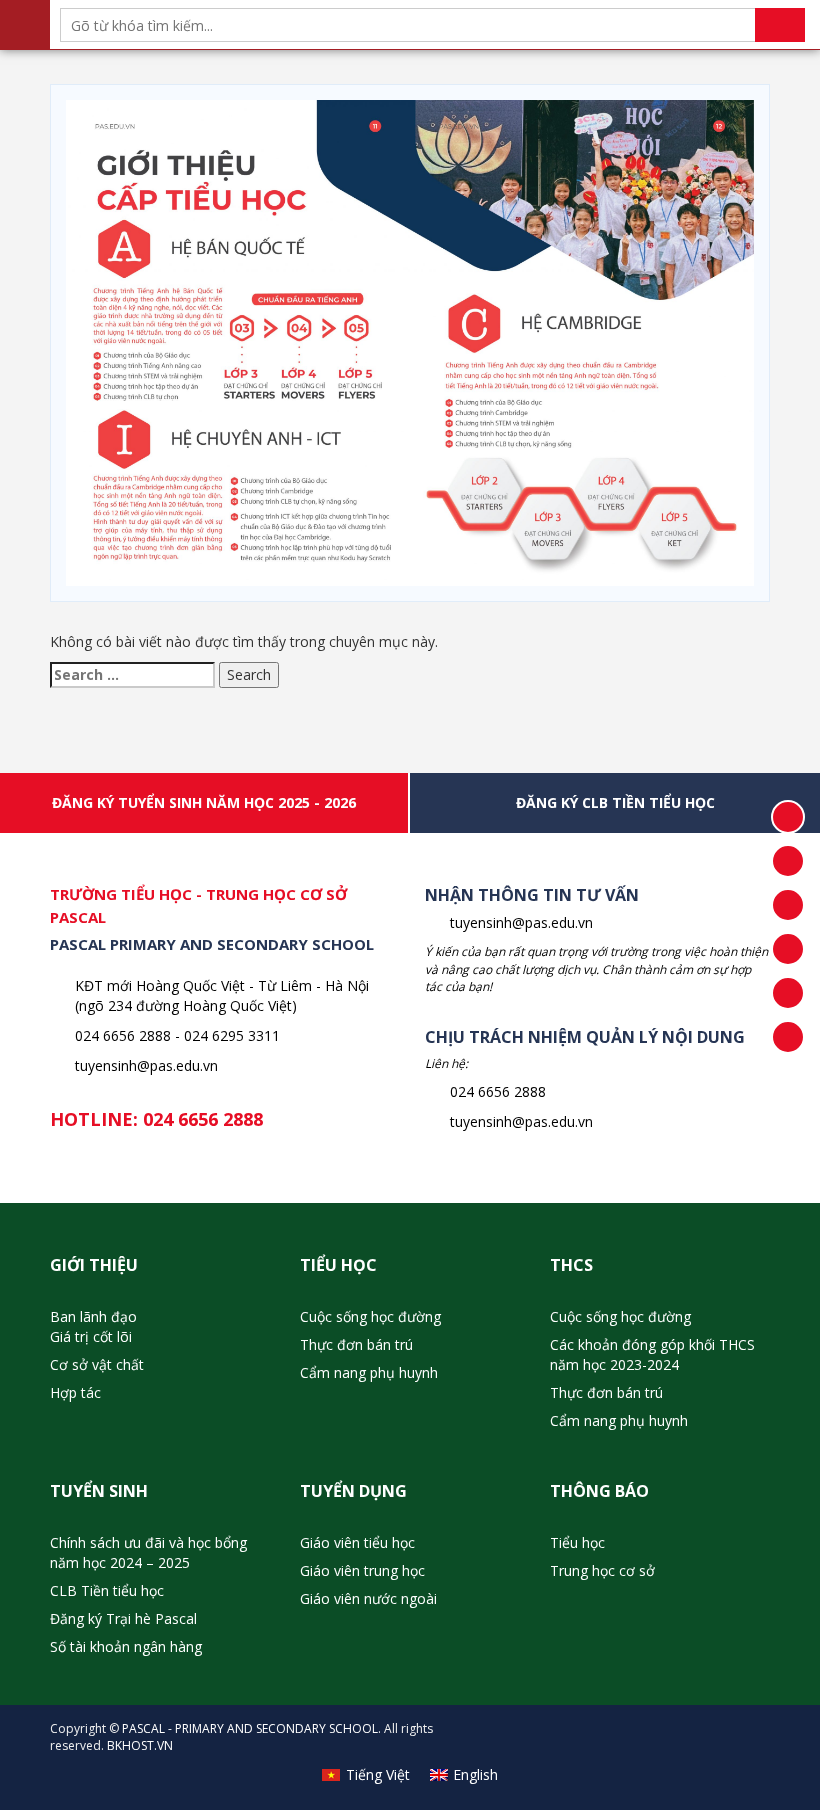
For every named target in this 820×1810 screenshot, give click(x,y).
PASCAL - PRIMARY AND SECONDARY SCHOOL (250, 1728)
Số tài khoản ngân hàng (126, 1646)
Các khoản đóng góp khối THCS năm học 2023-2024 (652, 1354)
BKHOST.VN (140, 1745)
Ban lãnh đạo (93, 1316)
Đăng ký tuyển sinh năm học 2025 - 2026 (204, 802)
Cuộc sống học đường (370, 1316)
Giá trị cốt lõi (91, 1336)
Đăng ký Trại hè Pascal (123, 1618)
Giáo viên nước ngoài (368, 1598)
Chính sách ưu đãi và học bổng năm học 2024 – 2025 (148, 1552)
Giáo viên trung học (362, 1570)
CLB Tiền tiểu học (107, 1590)
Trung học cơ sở (602, 1570)
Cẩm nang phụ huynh (369, 1372)
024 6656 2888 (203, 1119)
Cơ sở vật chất (97, 1364)
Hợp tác (75, 1392)
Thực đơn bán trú (356, 1344)
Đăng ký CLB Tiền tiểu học (615, 802)
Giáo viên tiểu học (357, 1542)
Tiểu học (577, 1542)
